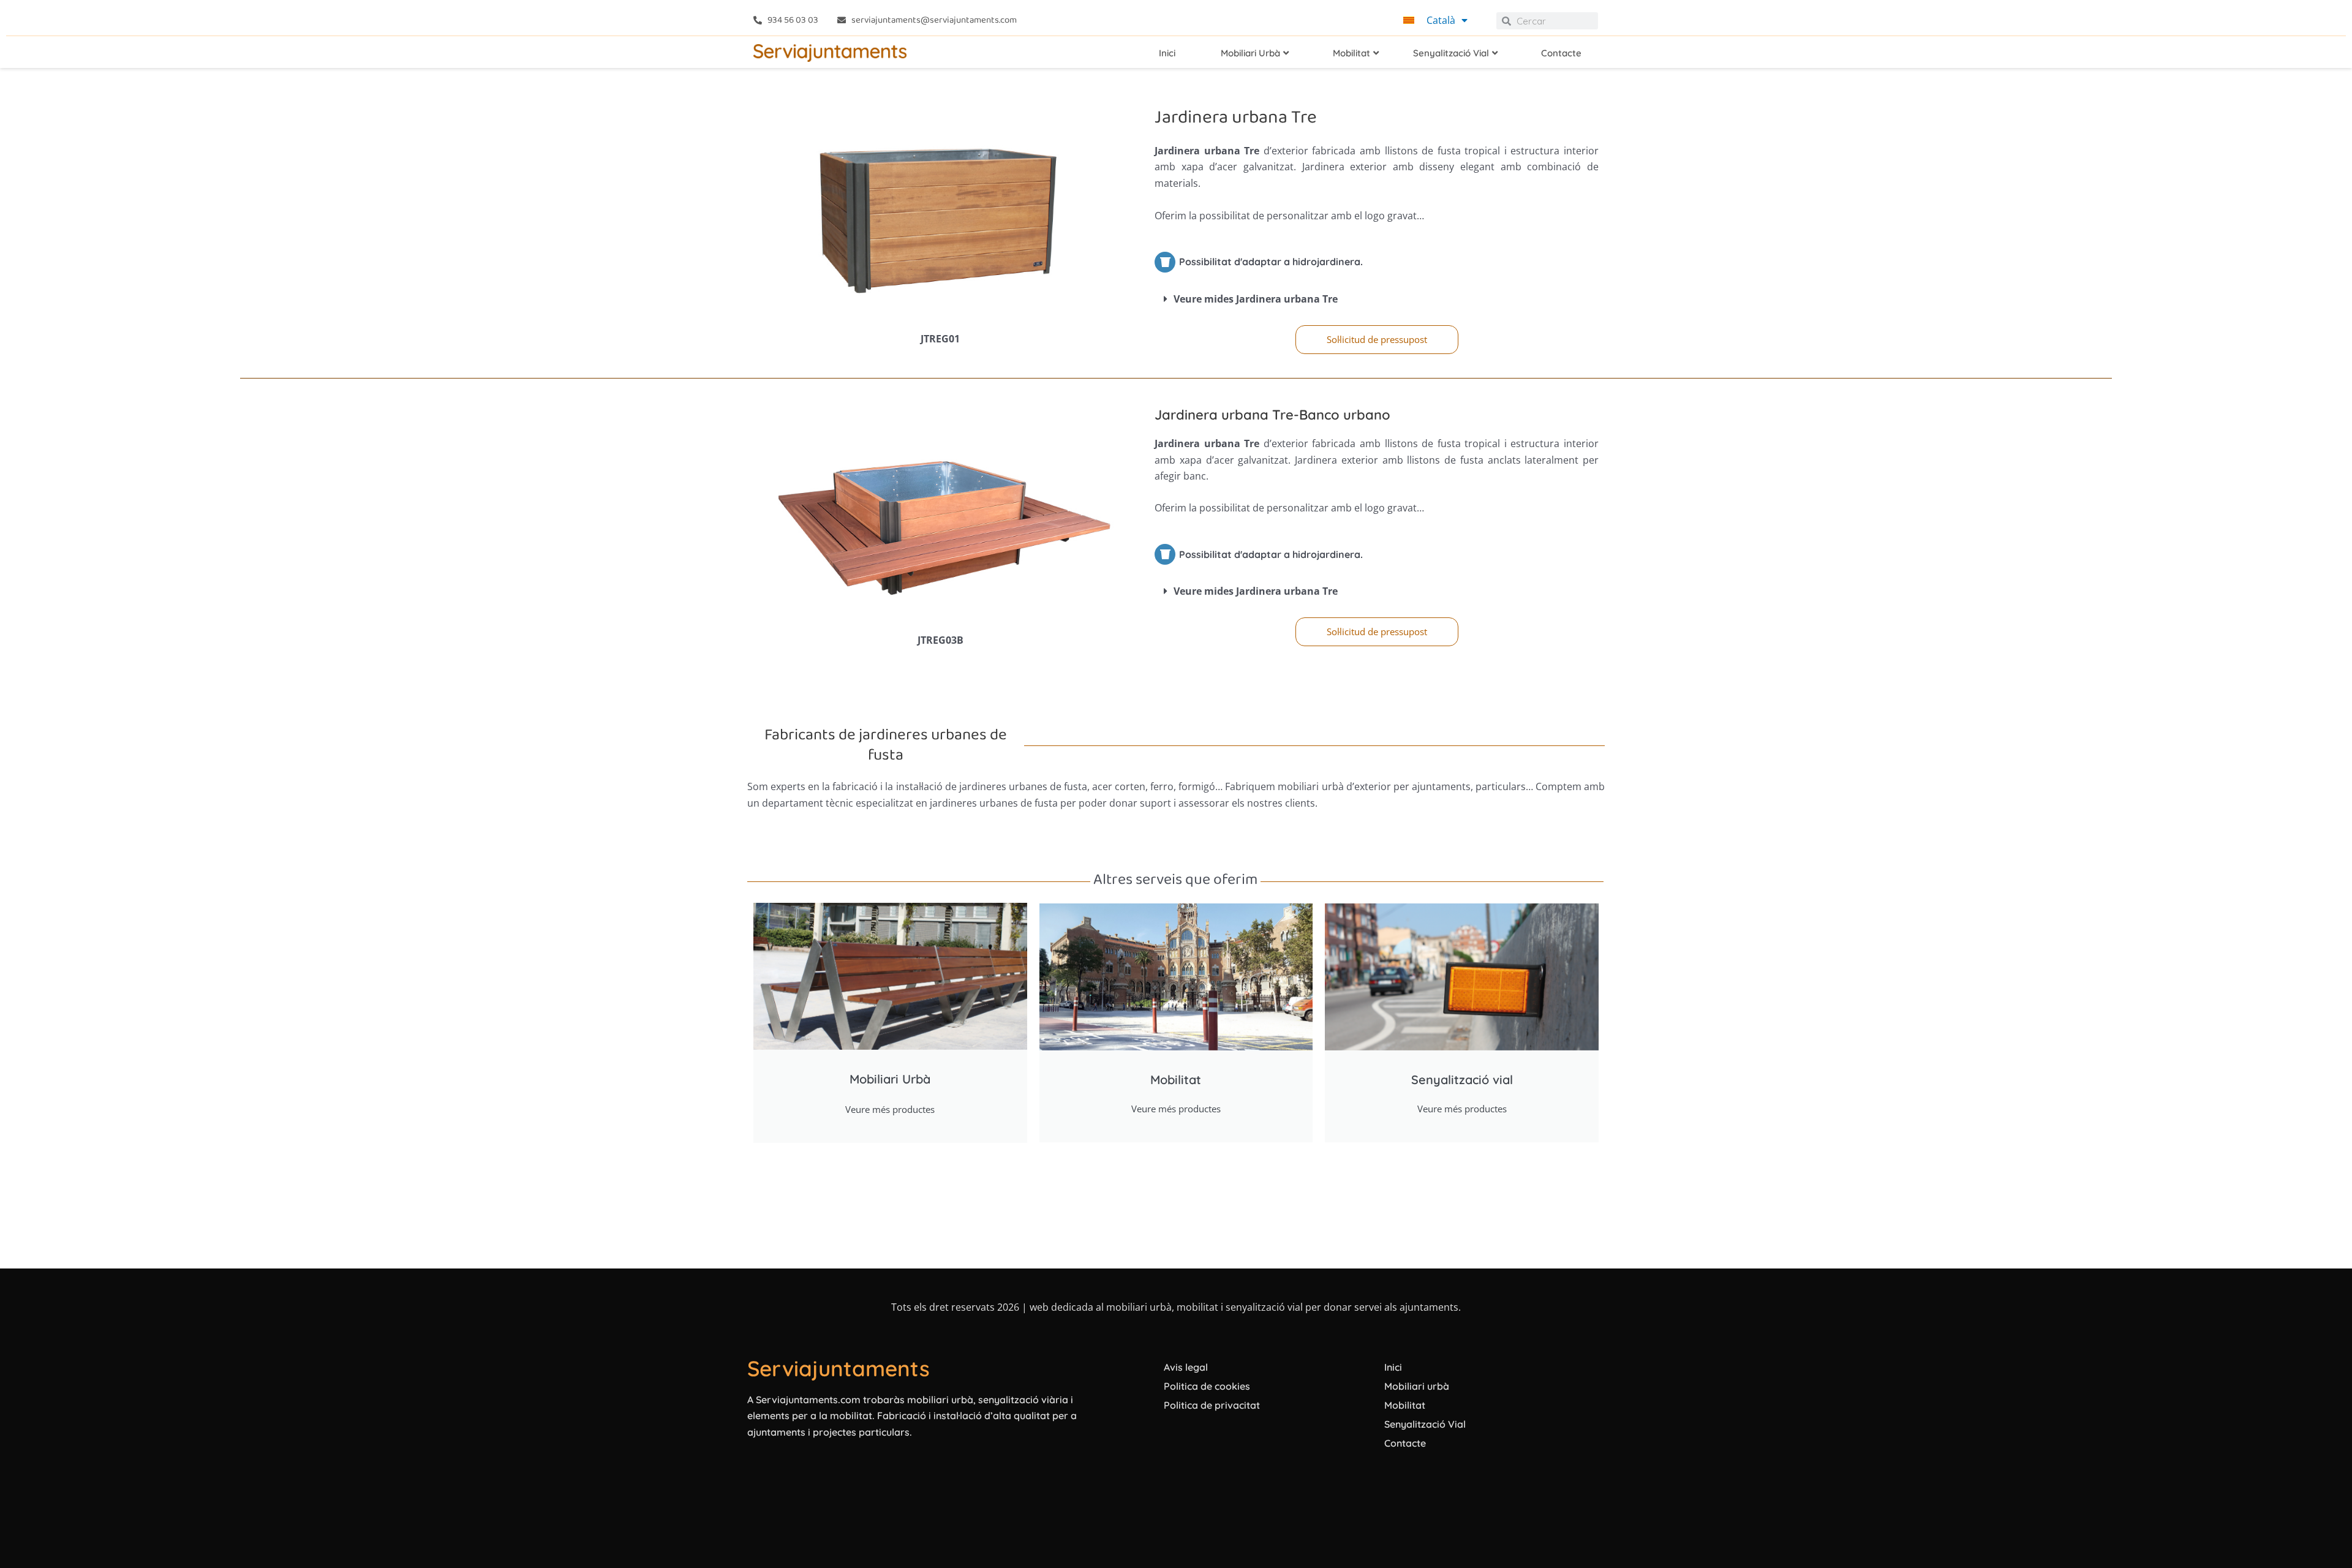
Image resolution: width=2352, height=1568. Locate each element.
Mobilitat (1405, 1405)
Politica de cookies (1207, 1386)
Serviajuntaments (839, 1368)
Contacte (1405, 1443)
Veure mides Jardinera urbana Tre (1256, 299)
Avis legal (1186, 1367)
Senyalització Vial (1425, 1424)
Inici (1393, 1367)
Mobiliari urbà (1417, 1386)
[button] (1377, 299)
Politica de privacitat (1212, 1405)
